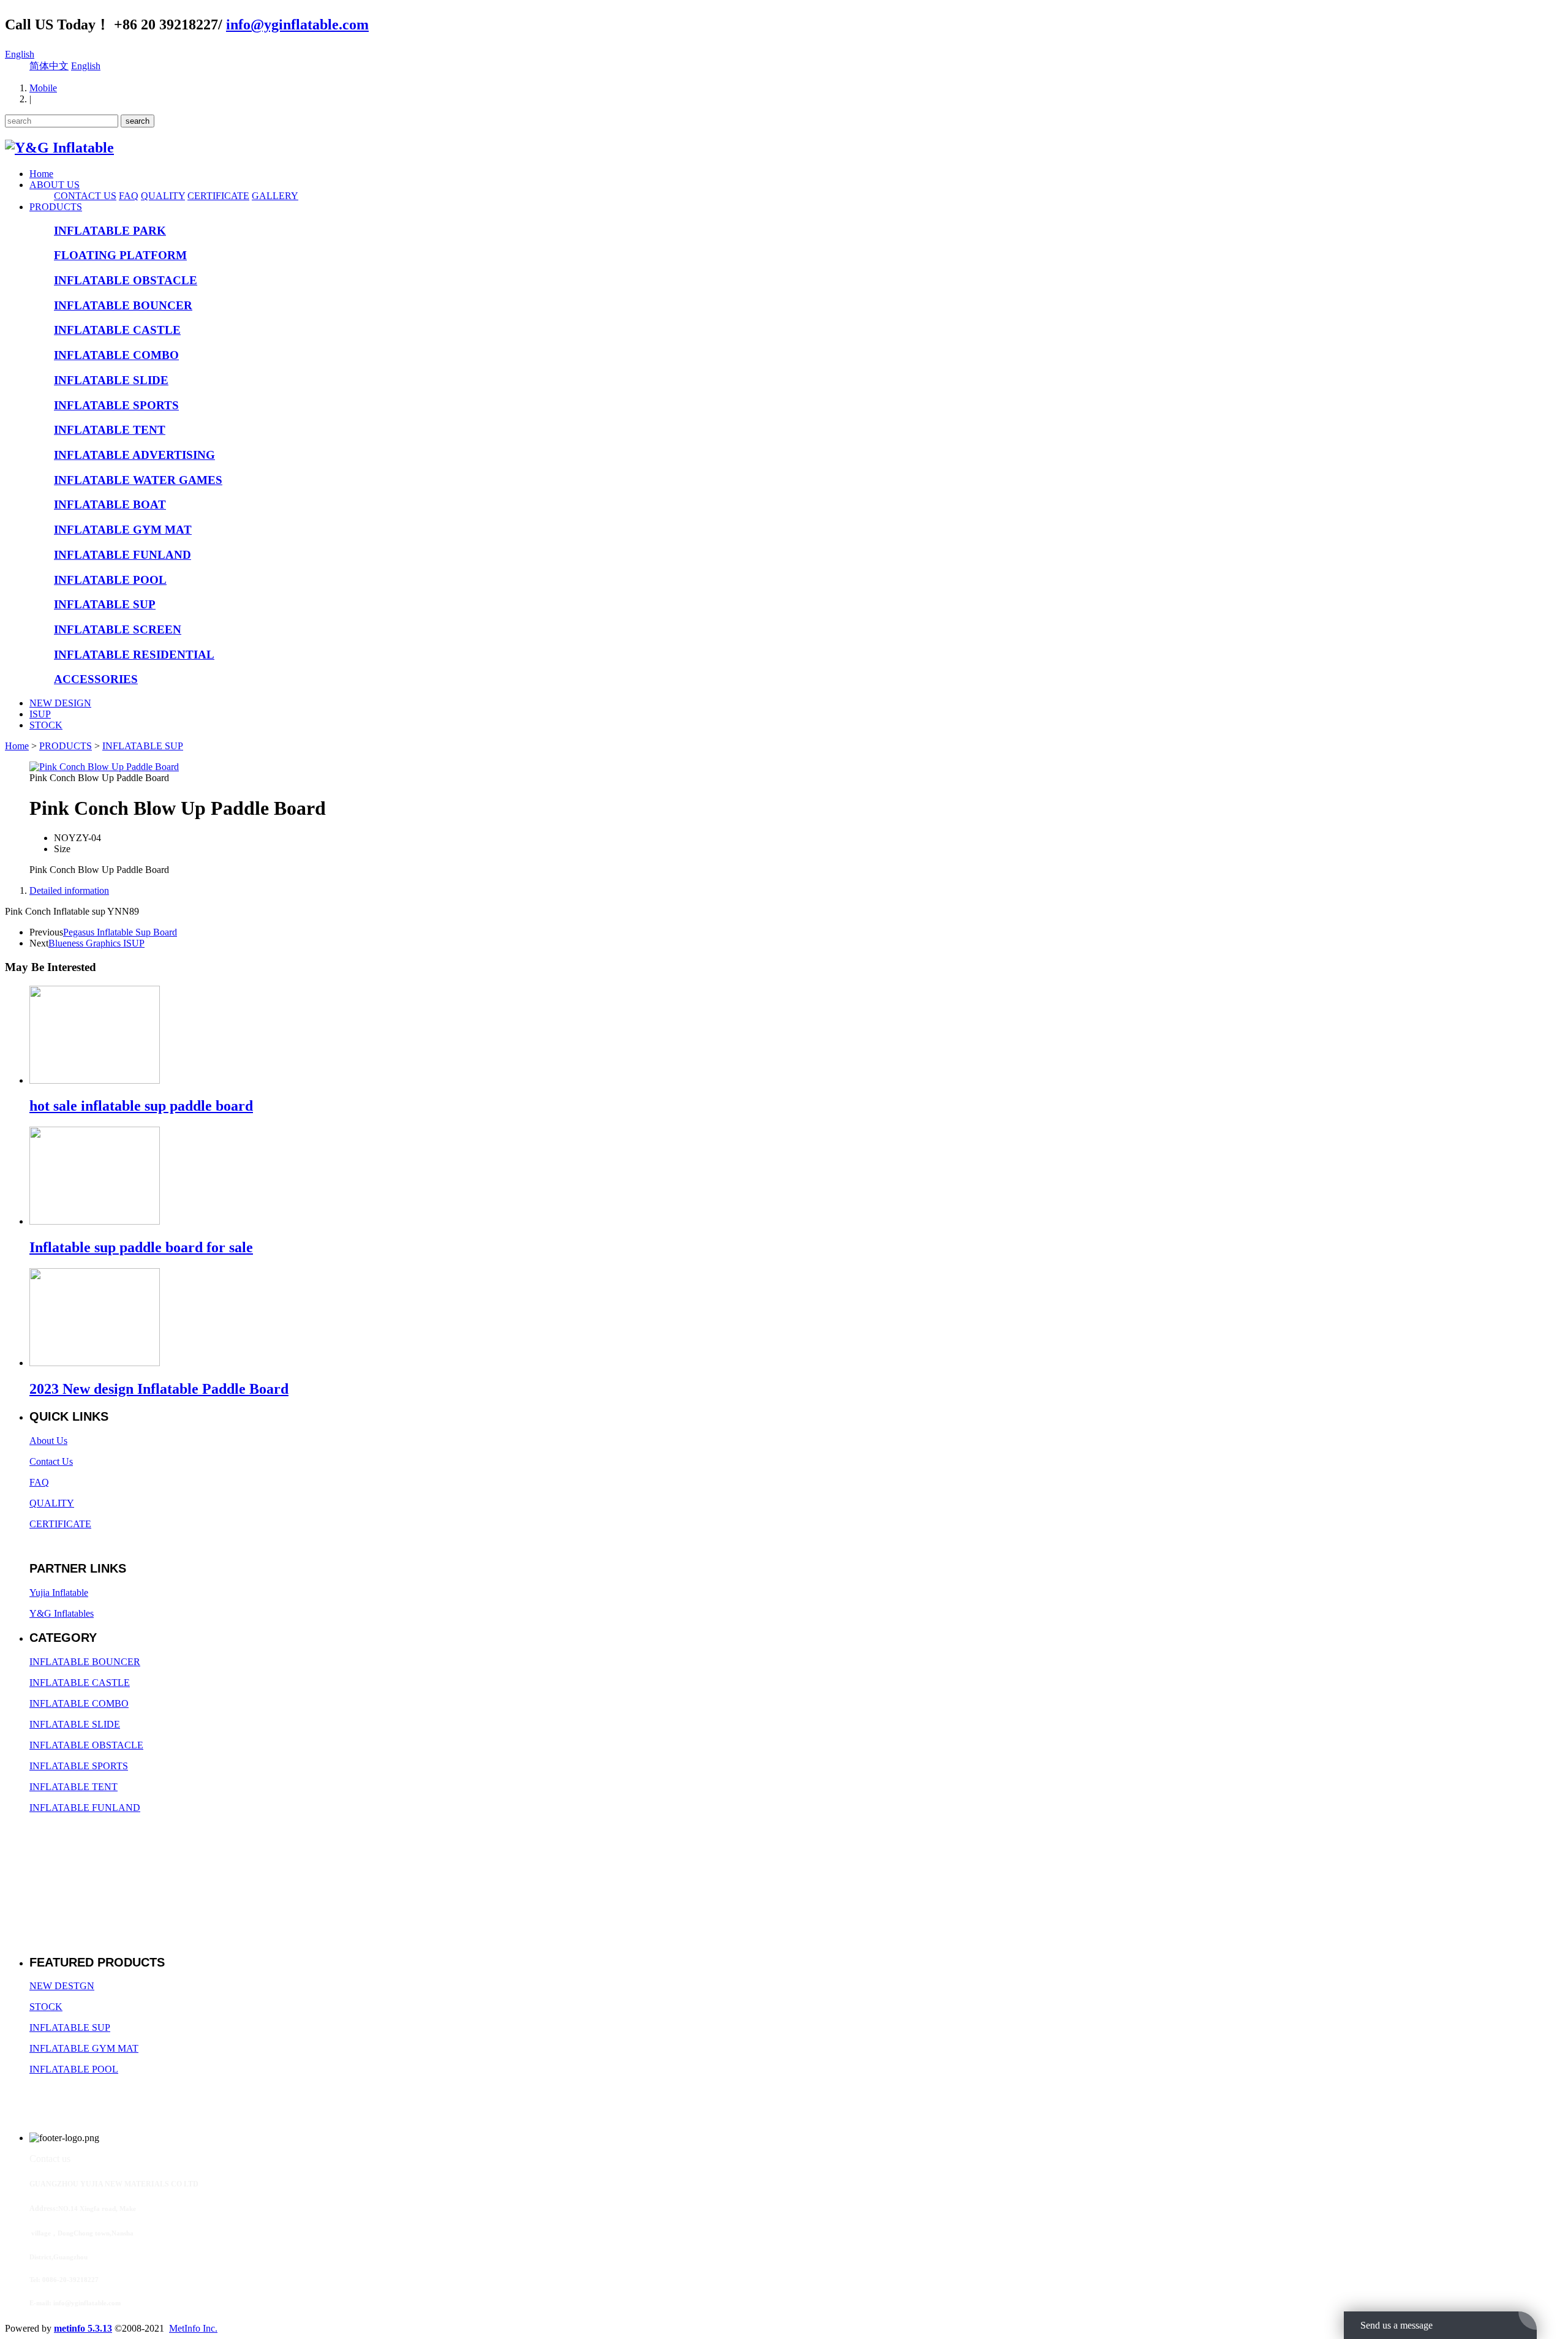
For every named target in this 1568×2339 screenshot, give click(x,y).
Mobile (43, 88)
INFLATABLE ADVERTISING (134, 455)
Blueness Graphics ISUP (96, 943)
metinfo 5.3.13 (83, 2328)
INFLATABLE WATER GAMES (138, 480)
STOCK (46, 725)
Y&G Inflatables (62, 1613)
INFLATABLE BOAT (110, 504)
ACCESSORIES (96, 679)
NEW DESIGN (60, 703)
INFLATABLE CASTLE (117, 330)
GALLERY (275, 196)
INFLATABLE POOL (110, 580)
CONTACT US (85, 196)
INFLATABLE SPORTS (116, 405)
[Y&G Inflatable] (59, 148)
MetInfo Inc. (193, 2328)
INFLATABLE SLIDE (111, 380)
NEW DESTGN (62, 1986)
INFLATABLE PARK (110, 231)
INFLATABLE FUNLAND (123, 555)
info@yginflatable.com (297, 25)
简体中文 (49, 66)
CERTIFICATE (218, 196)
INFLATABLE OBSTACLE (126, 280)
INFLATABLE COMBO (116, 355)
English (20, 54)
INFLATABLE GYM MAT (123, 530)
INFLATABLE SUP (105, 604)
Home (41, 174)
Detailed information (69, 890)
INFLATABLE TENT (110, 430)
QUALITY (163, 196)
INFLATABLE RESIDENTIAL (134, 655)
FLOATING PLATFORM (120, 255)
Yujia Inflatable (59, 1593)
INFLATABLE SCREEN (118, 629)
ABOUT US (55, 185)
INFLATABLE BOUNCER (123, 305)
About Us (48, 1441)
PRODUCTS (56, 207)
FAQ (129, 196)
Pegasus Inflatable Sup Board (120, 932)
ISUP (40, 714)
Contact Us (51, 1461)
